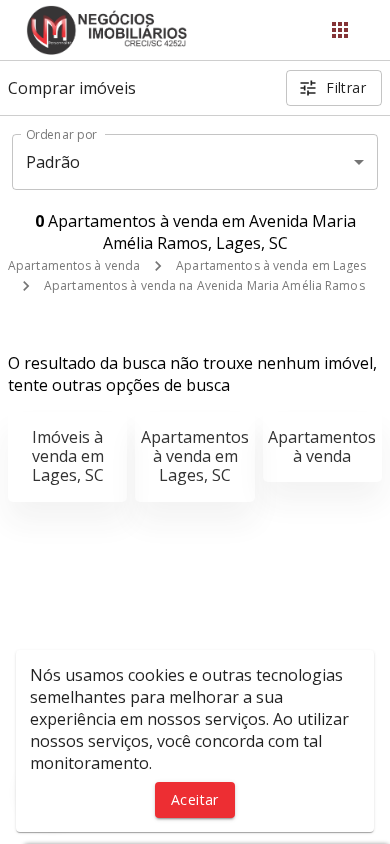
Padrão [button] (53, 162)
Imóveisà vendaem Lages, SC (68, 456)
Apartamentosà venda (322, 446)
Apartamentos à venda (74, 265)
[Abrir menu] (340, 30)
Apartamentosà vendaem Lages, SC (195, 456)
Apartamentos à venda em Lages (271, 265)
